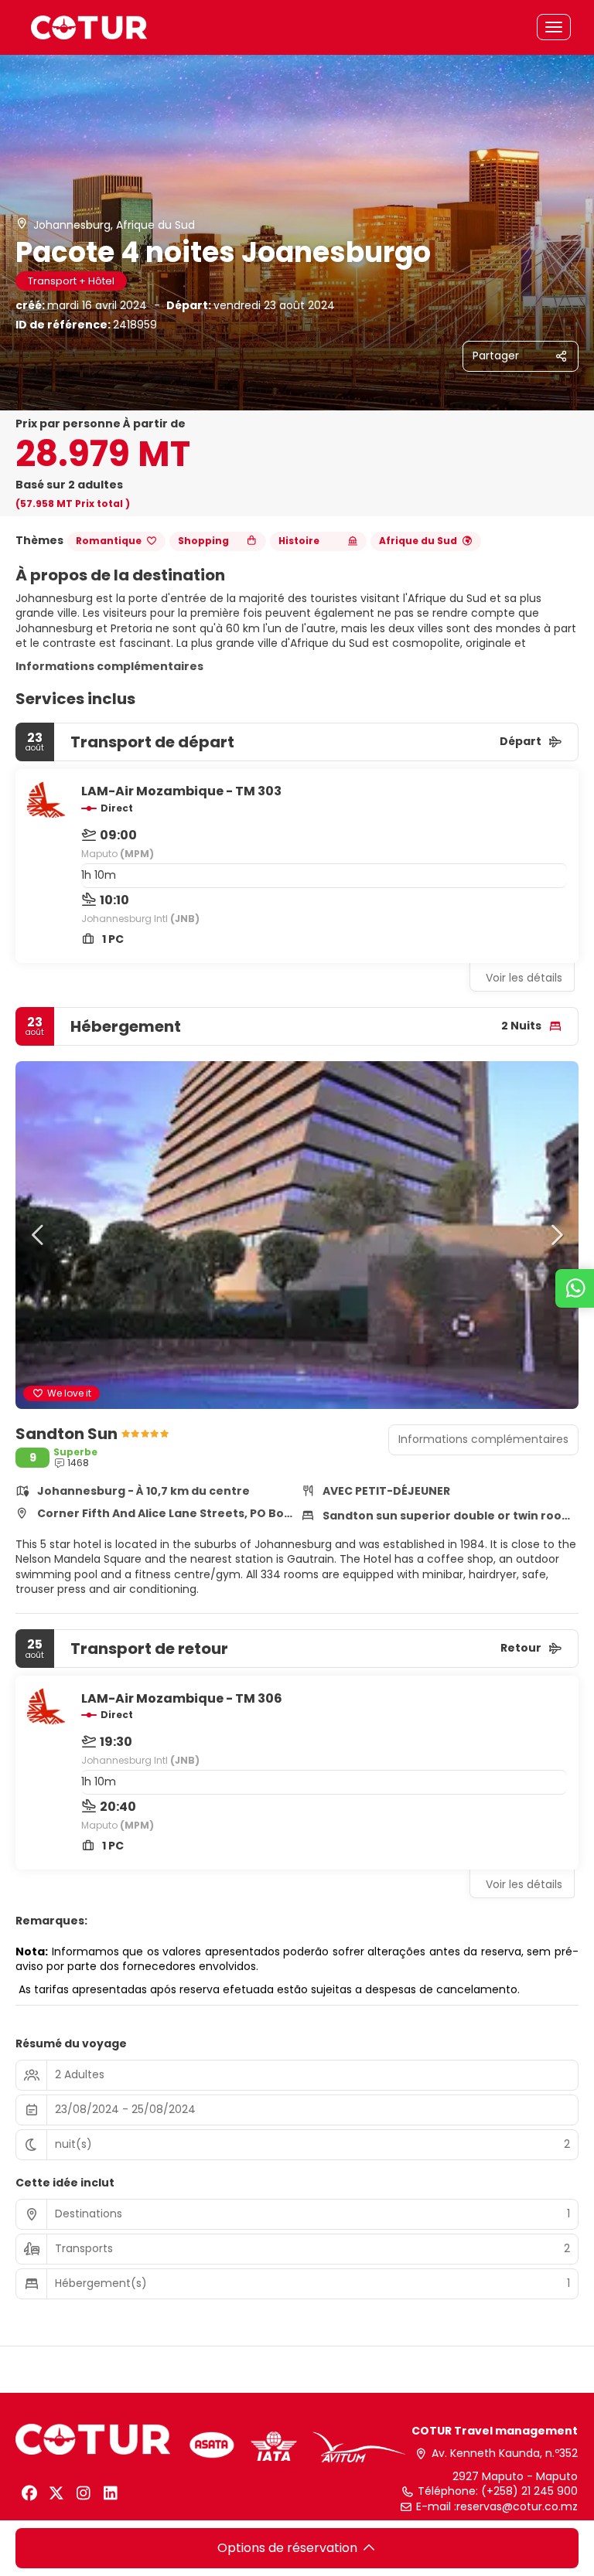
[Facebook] (29, 2493)
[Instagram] (83, 2493)
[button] (39, 1235)
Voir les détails (524, 978)
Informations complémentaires (109, 666)
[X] (56, 2493)
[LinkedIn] (110, 2493)
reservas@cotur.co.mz (517, 2507)
